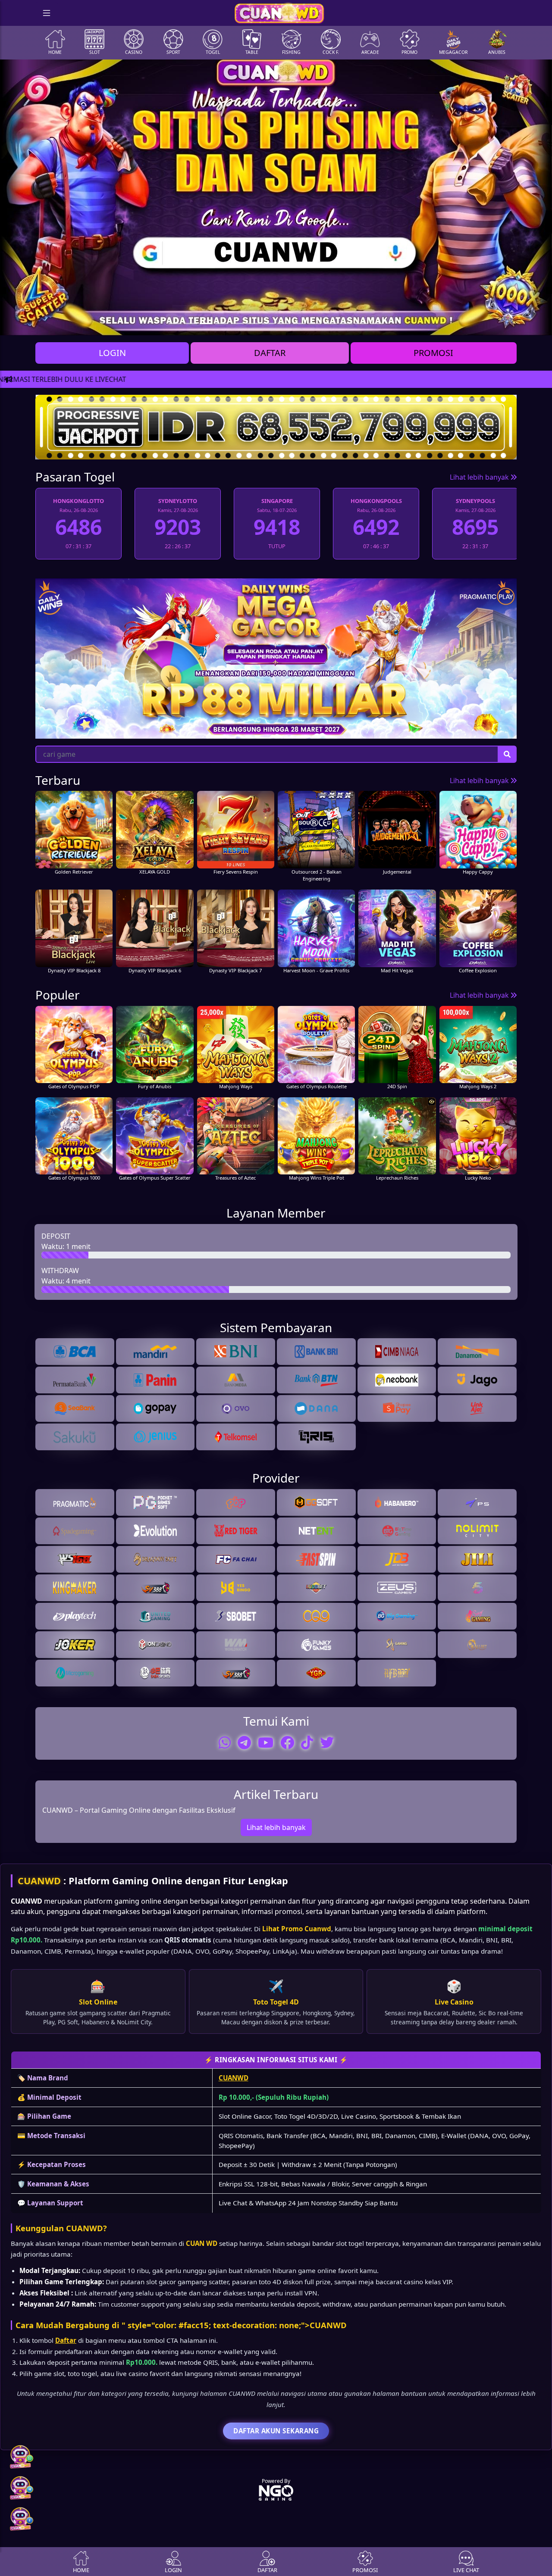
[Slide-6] (268, 323)
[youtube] (266, 1742)
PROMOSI (433, 353)
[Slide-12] (361, 323)
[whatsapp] (225, 1742)
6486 (475, 527)
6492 (277, 527)
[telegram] (244, 1742)
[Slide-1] (191, 323)
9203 (78, 527)
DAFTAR (270, 353)
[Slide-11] (346, 323)
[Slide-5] (253, 323)
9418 (178, 527)
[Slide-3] (222, 323)
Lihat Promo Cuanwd (297, 1929)
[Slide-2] (206, 323)
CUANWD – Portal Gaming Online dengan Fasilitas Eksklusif (139, 1810)
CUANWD (39, 1881)
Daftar (66, 2340)
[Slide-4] (237, 323)
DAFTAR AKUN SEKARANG (276, 2431)
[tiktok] (307, 1742)
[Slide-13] (377, 323)
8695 (376, 527)
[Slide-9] (315, 323)
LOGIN (112, 353)
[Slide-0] (175, 323)
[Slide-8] (299, 323)
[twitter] (327, 1742)
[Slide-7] (284, 323)
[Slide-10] (330, 323)
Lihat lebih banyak (480, 477)
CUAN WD (202, 2243)
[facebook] (287, 1742)
